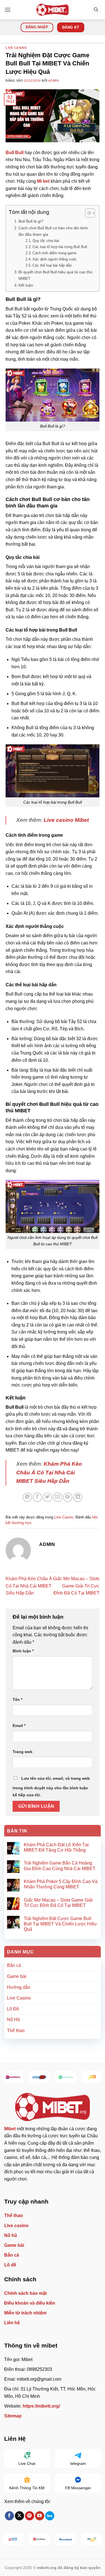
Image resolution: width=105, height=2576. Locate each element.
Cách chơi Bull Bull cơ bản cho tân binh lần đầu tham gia (53, 231)
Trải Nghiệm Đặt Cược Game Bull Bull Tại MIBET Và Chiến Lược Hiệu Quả (60, 1924)
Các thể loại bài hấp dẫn (52, 265)
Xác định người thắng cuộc (55, 259)
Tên (17, 1699)
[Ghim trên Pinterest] (68, 1497)
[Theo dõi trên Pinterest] (30, 2516)
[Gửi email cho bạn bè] (58, 1497)
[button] (8, 10)
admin (53, 81)
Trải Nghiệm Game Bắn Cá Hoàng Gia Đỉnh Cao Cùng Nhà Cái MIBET (60, 1866)
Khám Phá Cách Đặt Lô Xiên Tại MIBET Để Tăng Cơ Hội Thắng (56, 1847)
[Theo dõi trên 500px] (50, 2516)
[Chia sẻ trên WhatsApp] (27, 1497)
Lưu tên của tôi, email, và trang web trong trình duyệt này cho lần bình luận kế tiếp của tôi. (51, 1787)
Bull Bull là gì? (31, 221)
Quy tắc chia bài (46, 241)
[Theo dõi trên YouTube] (40, 2516)
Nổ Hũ (13, 2020)
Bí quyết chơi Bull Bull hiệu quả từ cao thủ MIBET (55, 275)
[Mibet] (53, 10)
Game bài (17, 1976)
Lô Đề (13, 2009)
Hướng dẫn (19, 1987)
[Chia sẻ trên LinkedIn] (78, 1497)
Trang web (23, 1752)
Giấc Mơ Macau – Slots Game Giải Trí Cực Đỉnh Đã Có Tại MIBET (76, 1586)
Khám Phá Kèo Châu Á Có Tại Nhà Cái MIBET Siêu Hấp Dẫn (29, 1586)
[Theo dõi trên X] (19, 2516)
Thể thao (16, 2031)
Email (19, 1726)
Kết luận (26, 285)
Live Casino (16, 48)
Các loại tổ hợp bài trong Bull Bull (60, 247)
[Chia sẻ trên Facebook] (37, 1497)
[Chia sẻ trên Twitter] (47, 1497)
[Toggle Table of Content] (87, 213)
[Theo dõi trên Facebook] (9, 2516)
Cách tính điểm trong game (54, 253)
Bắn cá (14, 1965)
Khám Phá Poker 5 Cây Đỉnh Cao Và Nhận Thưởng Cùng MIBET (61, 1884)
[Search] (96, 10)
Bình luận (23, 1651)
